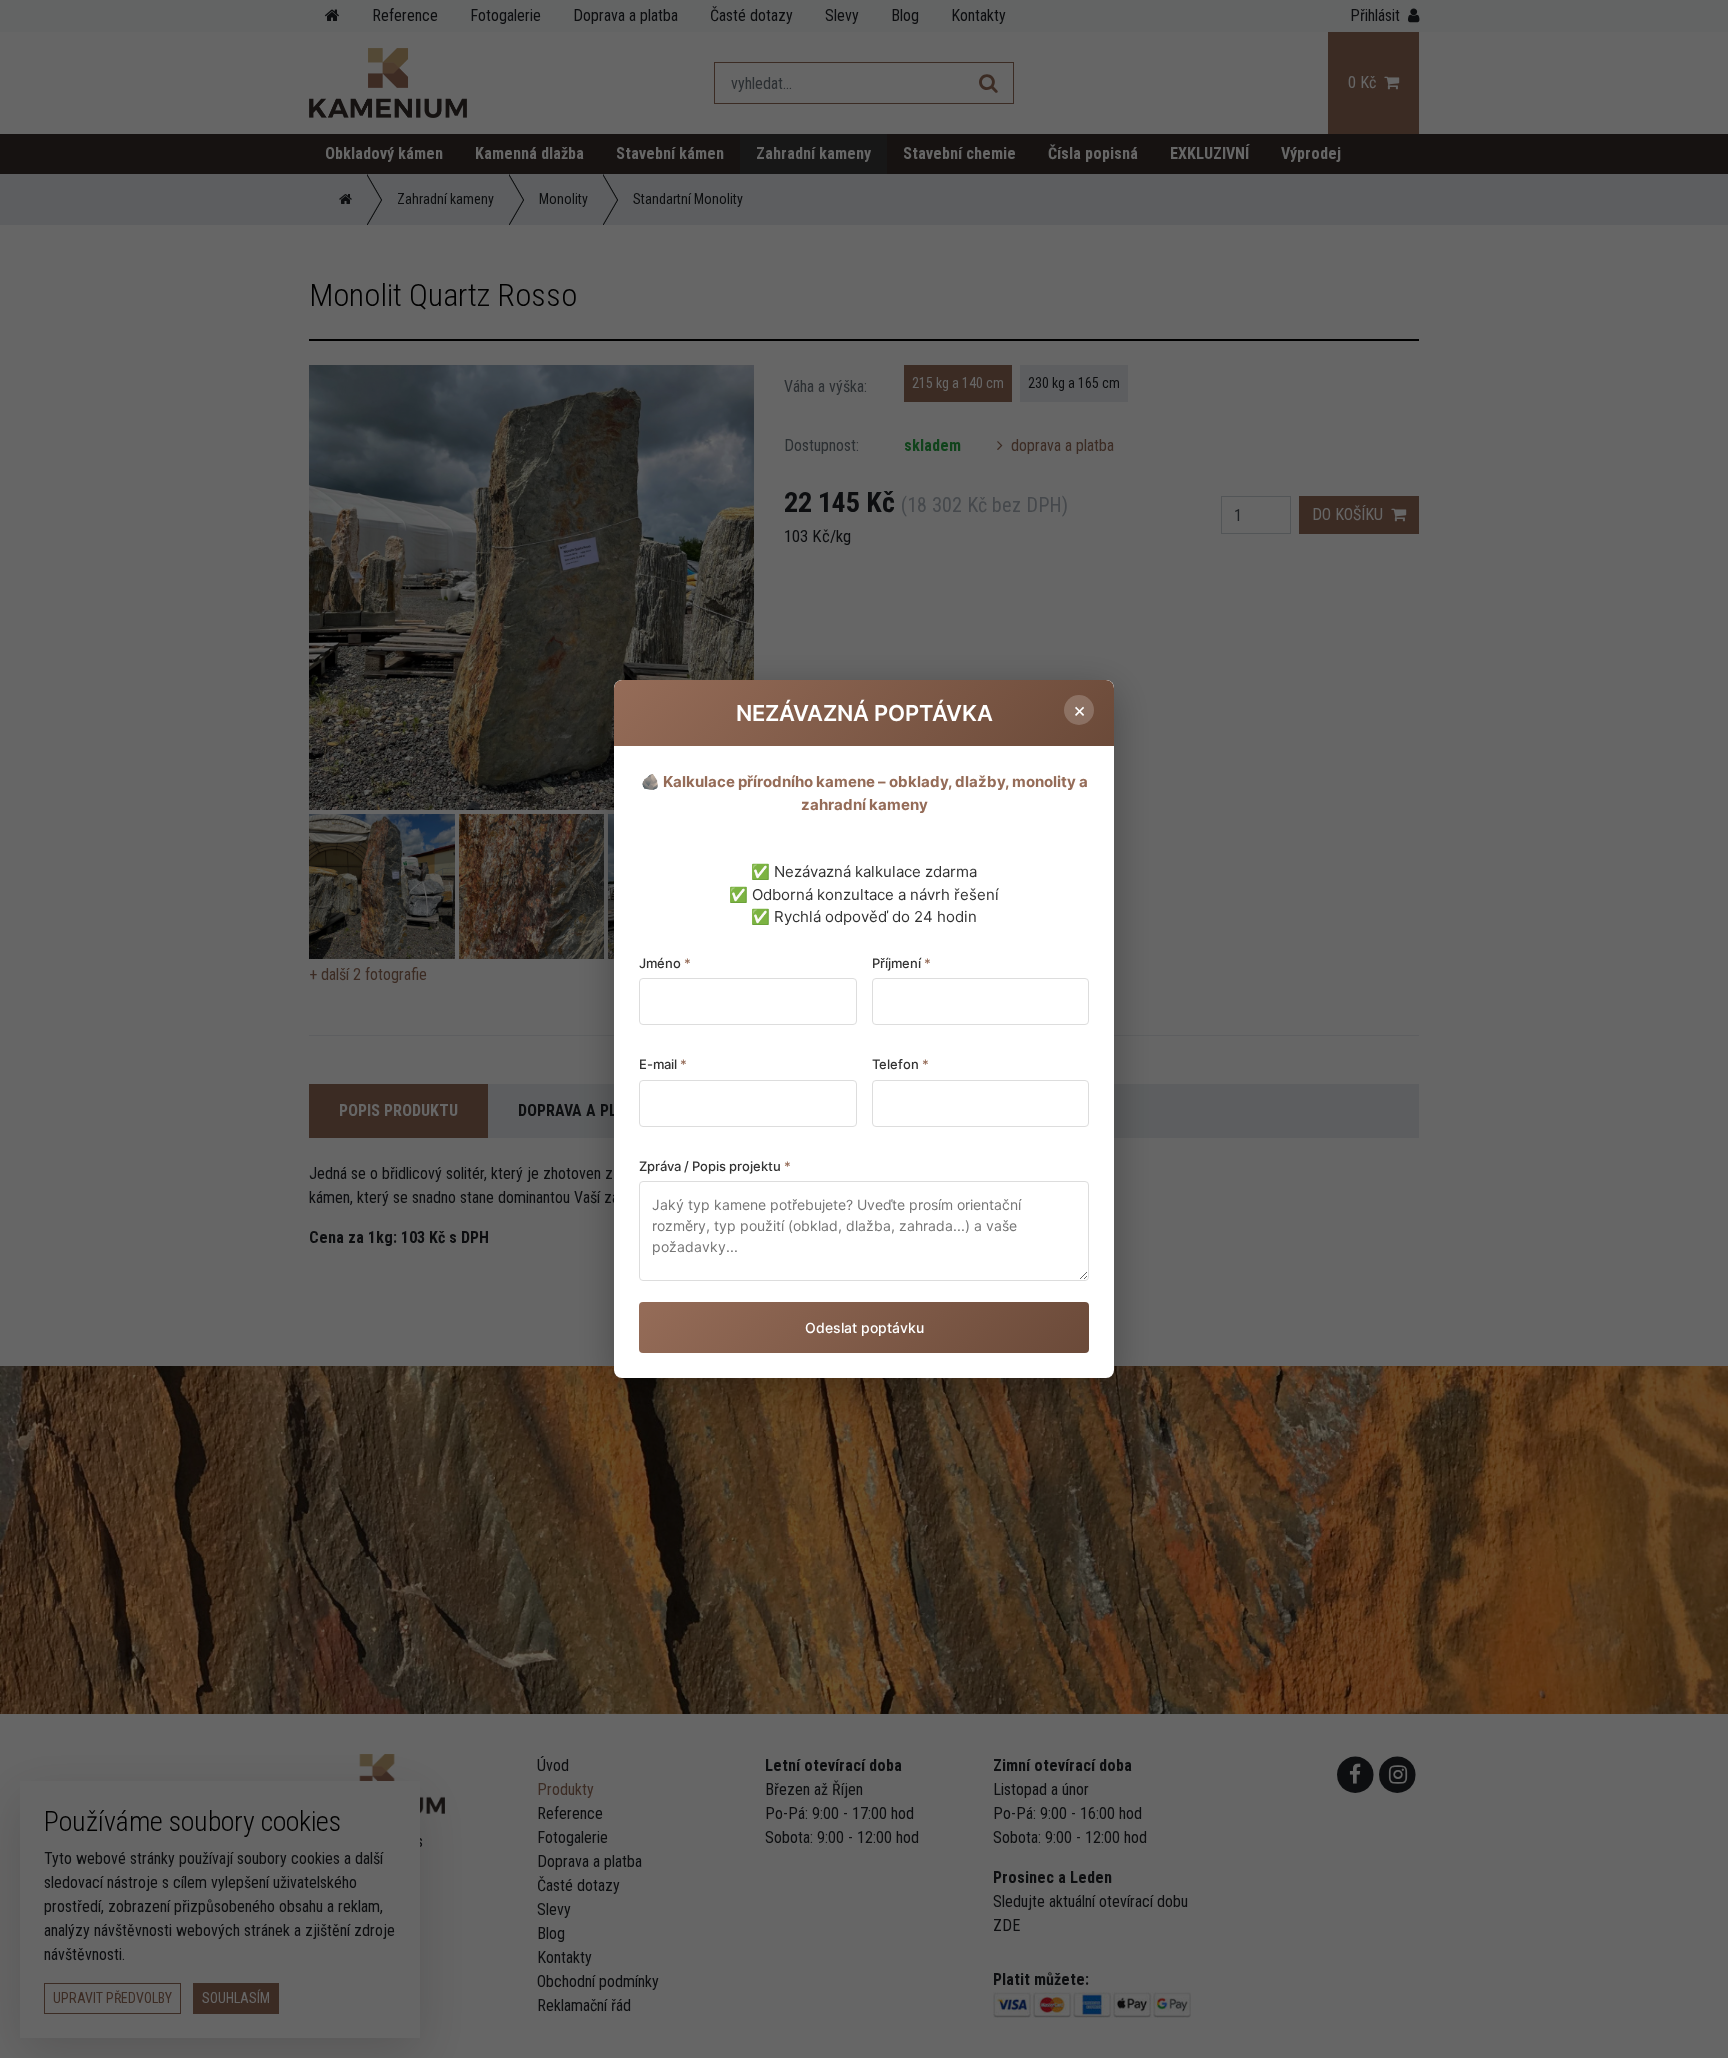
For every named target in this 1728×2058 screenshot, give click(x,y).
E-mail (663, 1064)
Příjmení (901, 963)
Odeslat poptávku (864, 1327)
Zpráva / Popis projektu (715, 1166)
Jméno (665, 963)
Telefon (900, 1064)
